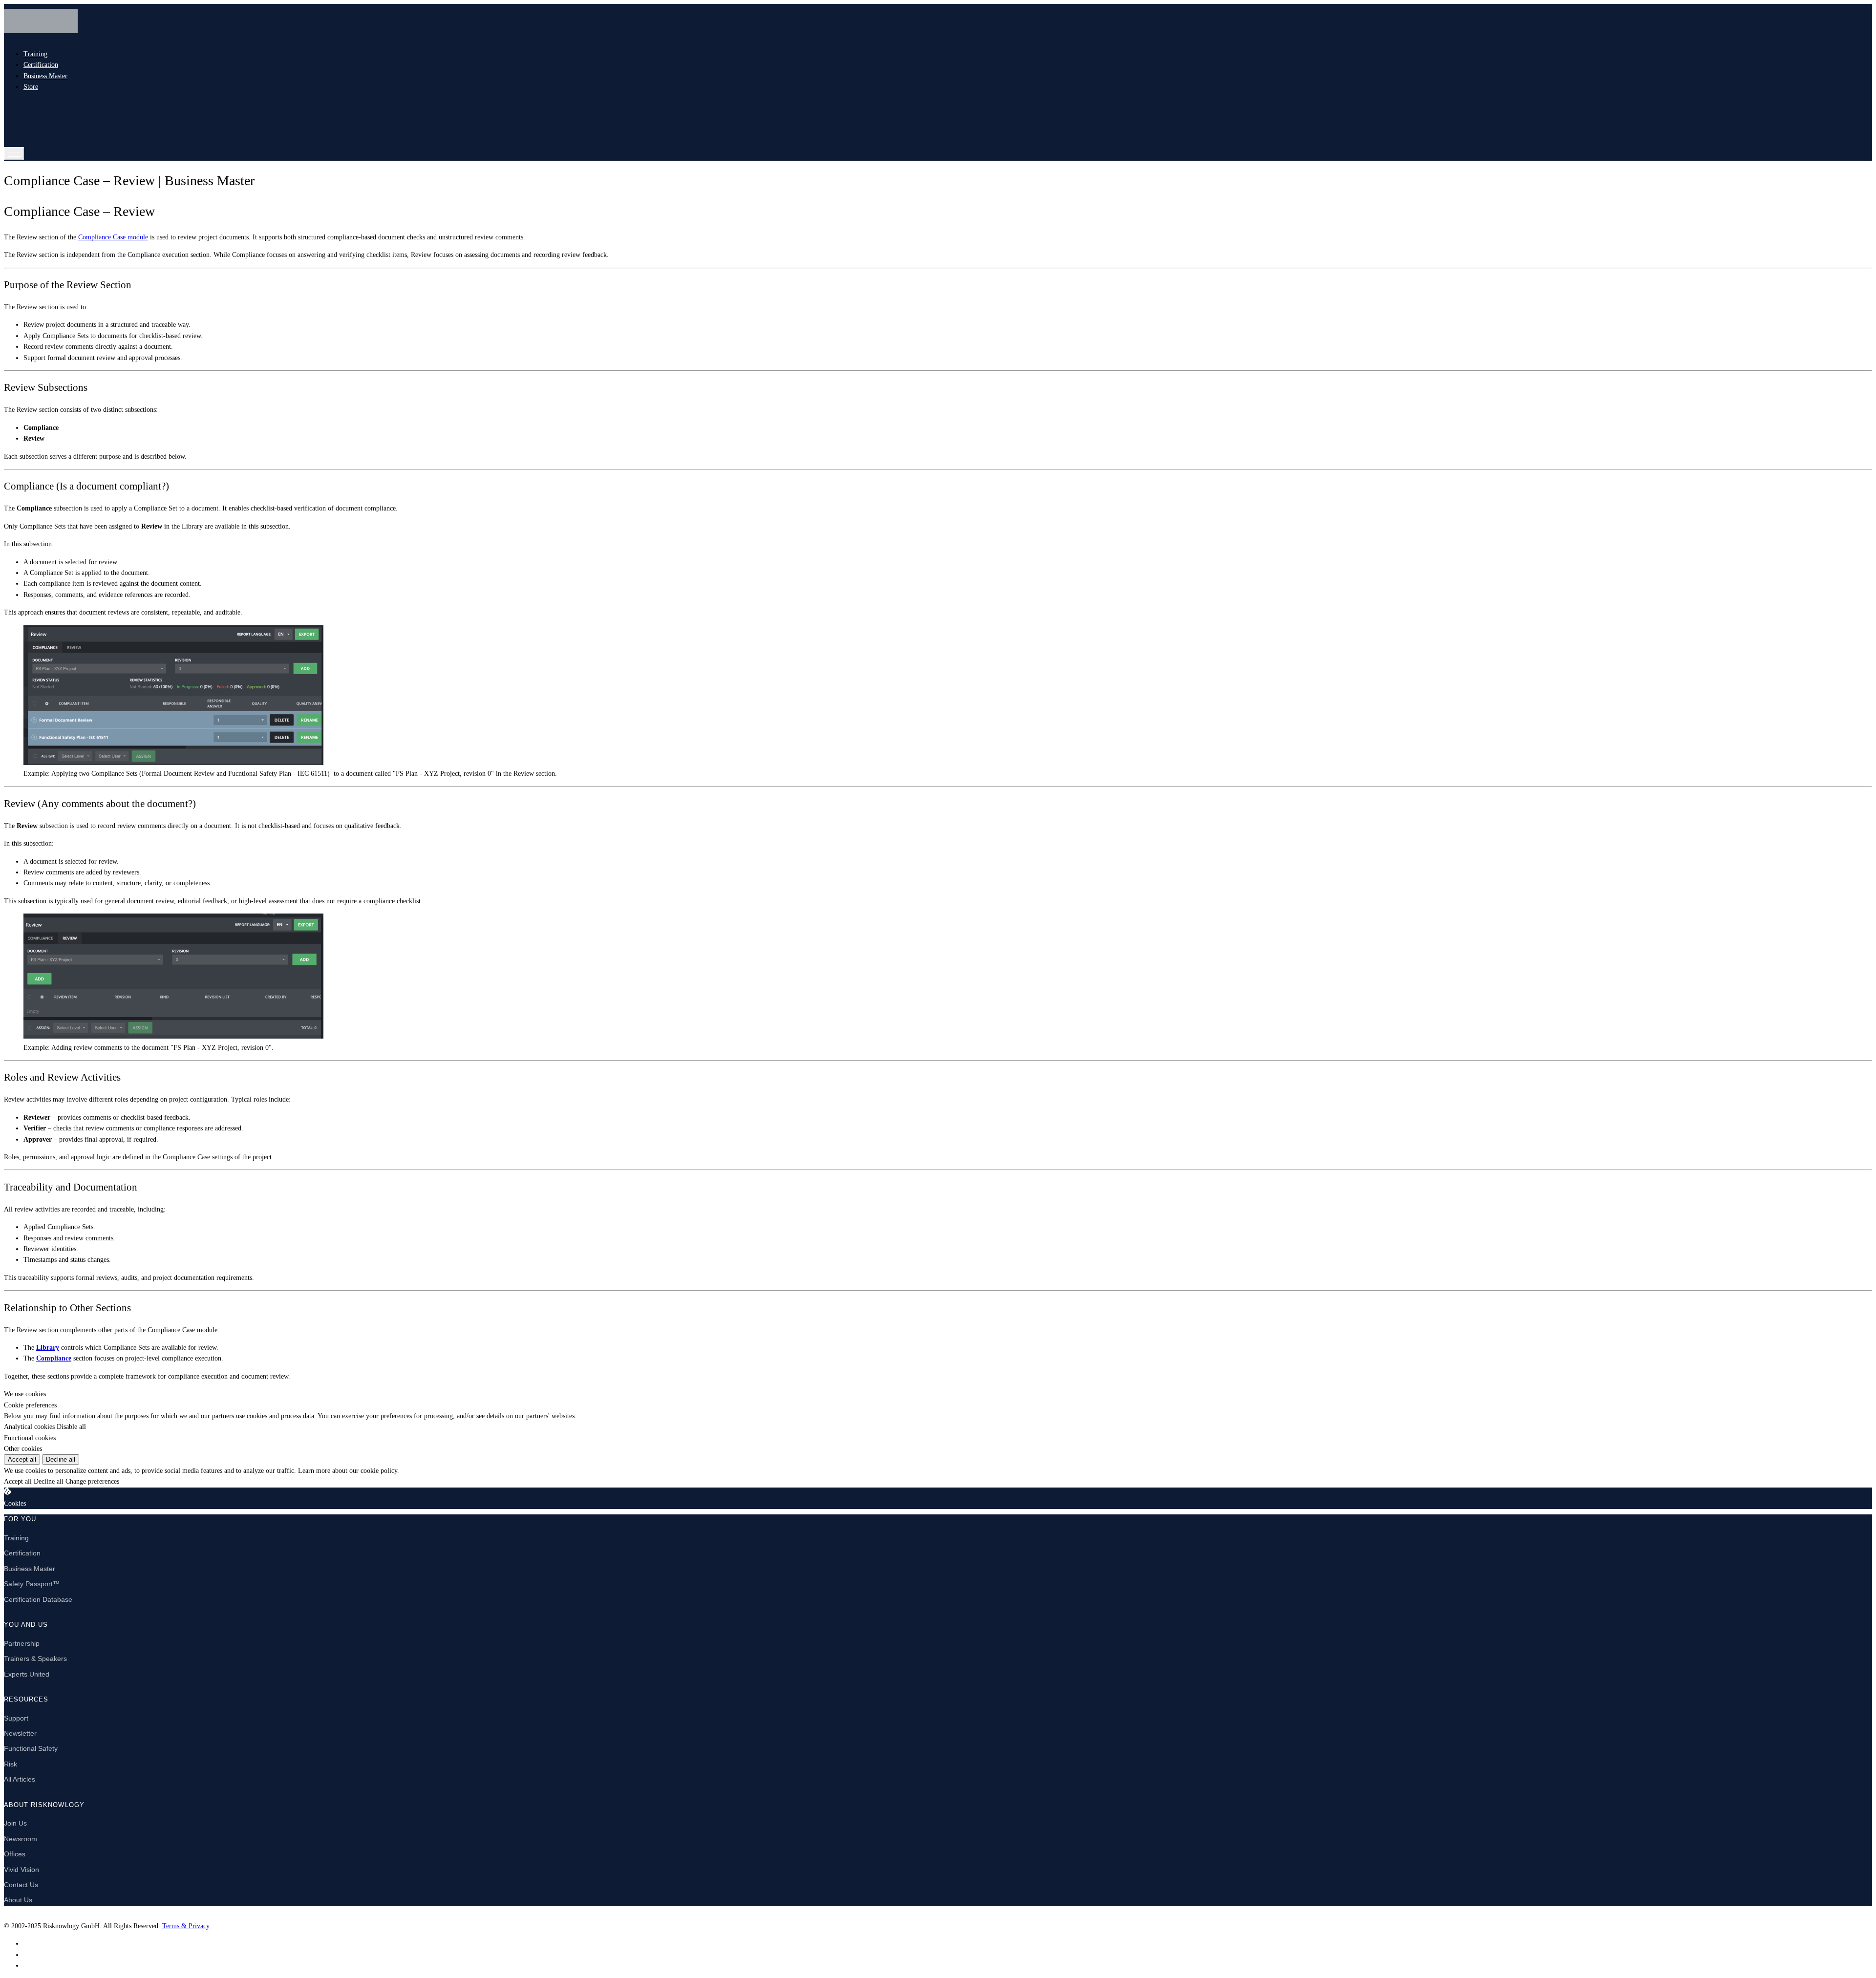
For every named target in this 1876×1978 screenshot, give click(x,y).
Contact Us (21, 1885)
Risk (11, 1764)
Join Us (15, 1823)
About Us (18, 1900)
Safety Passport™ (32, 1584)
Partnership (22, 1643)
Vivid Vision (21, 1870)
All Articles (20, 1779)
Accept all (22, 1459)
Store (31, 87)
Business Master (45, 76)
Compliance (54, 1358)
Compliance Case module (113, 237)
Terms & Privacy (186, 1926)
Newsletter (20, 1733)
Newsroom (21, 1839)
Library (48, 1348)
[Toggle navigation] (14, 154)
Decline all (61, 1459)
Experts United (27, 1674)
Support (16, 1718)
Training (35, 54)
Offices (15, 1854)
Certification (41, 65)
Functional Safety (31, 1748)
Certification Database (38, 1599)
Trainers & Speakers (35, 1659)
